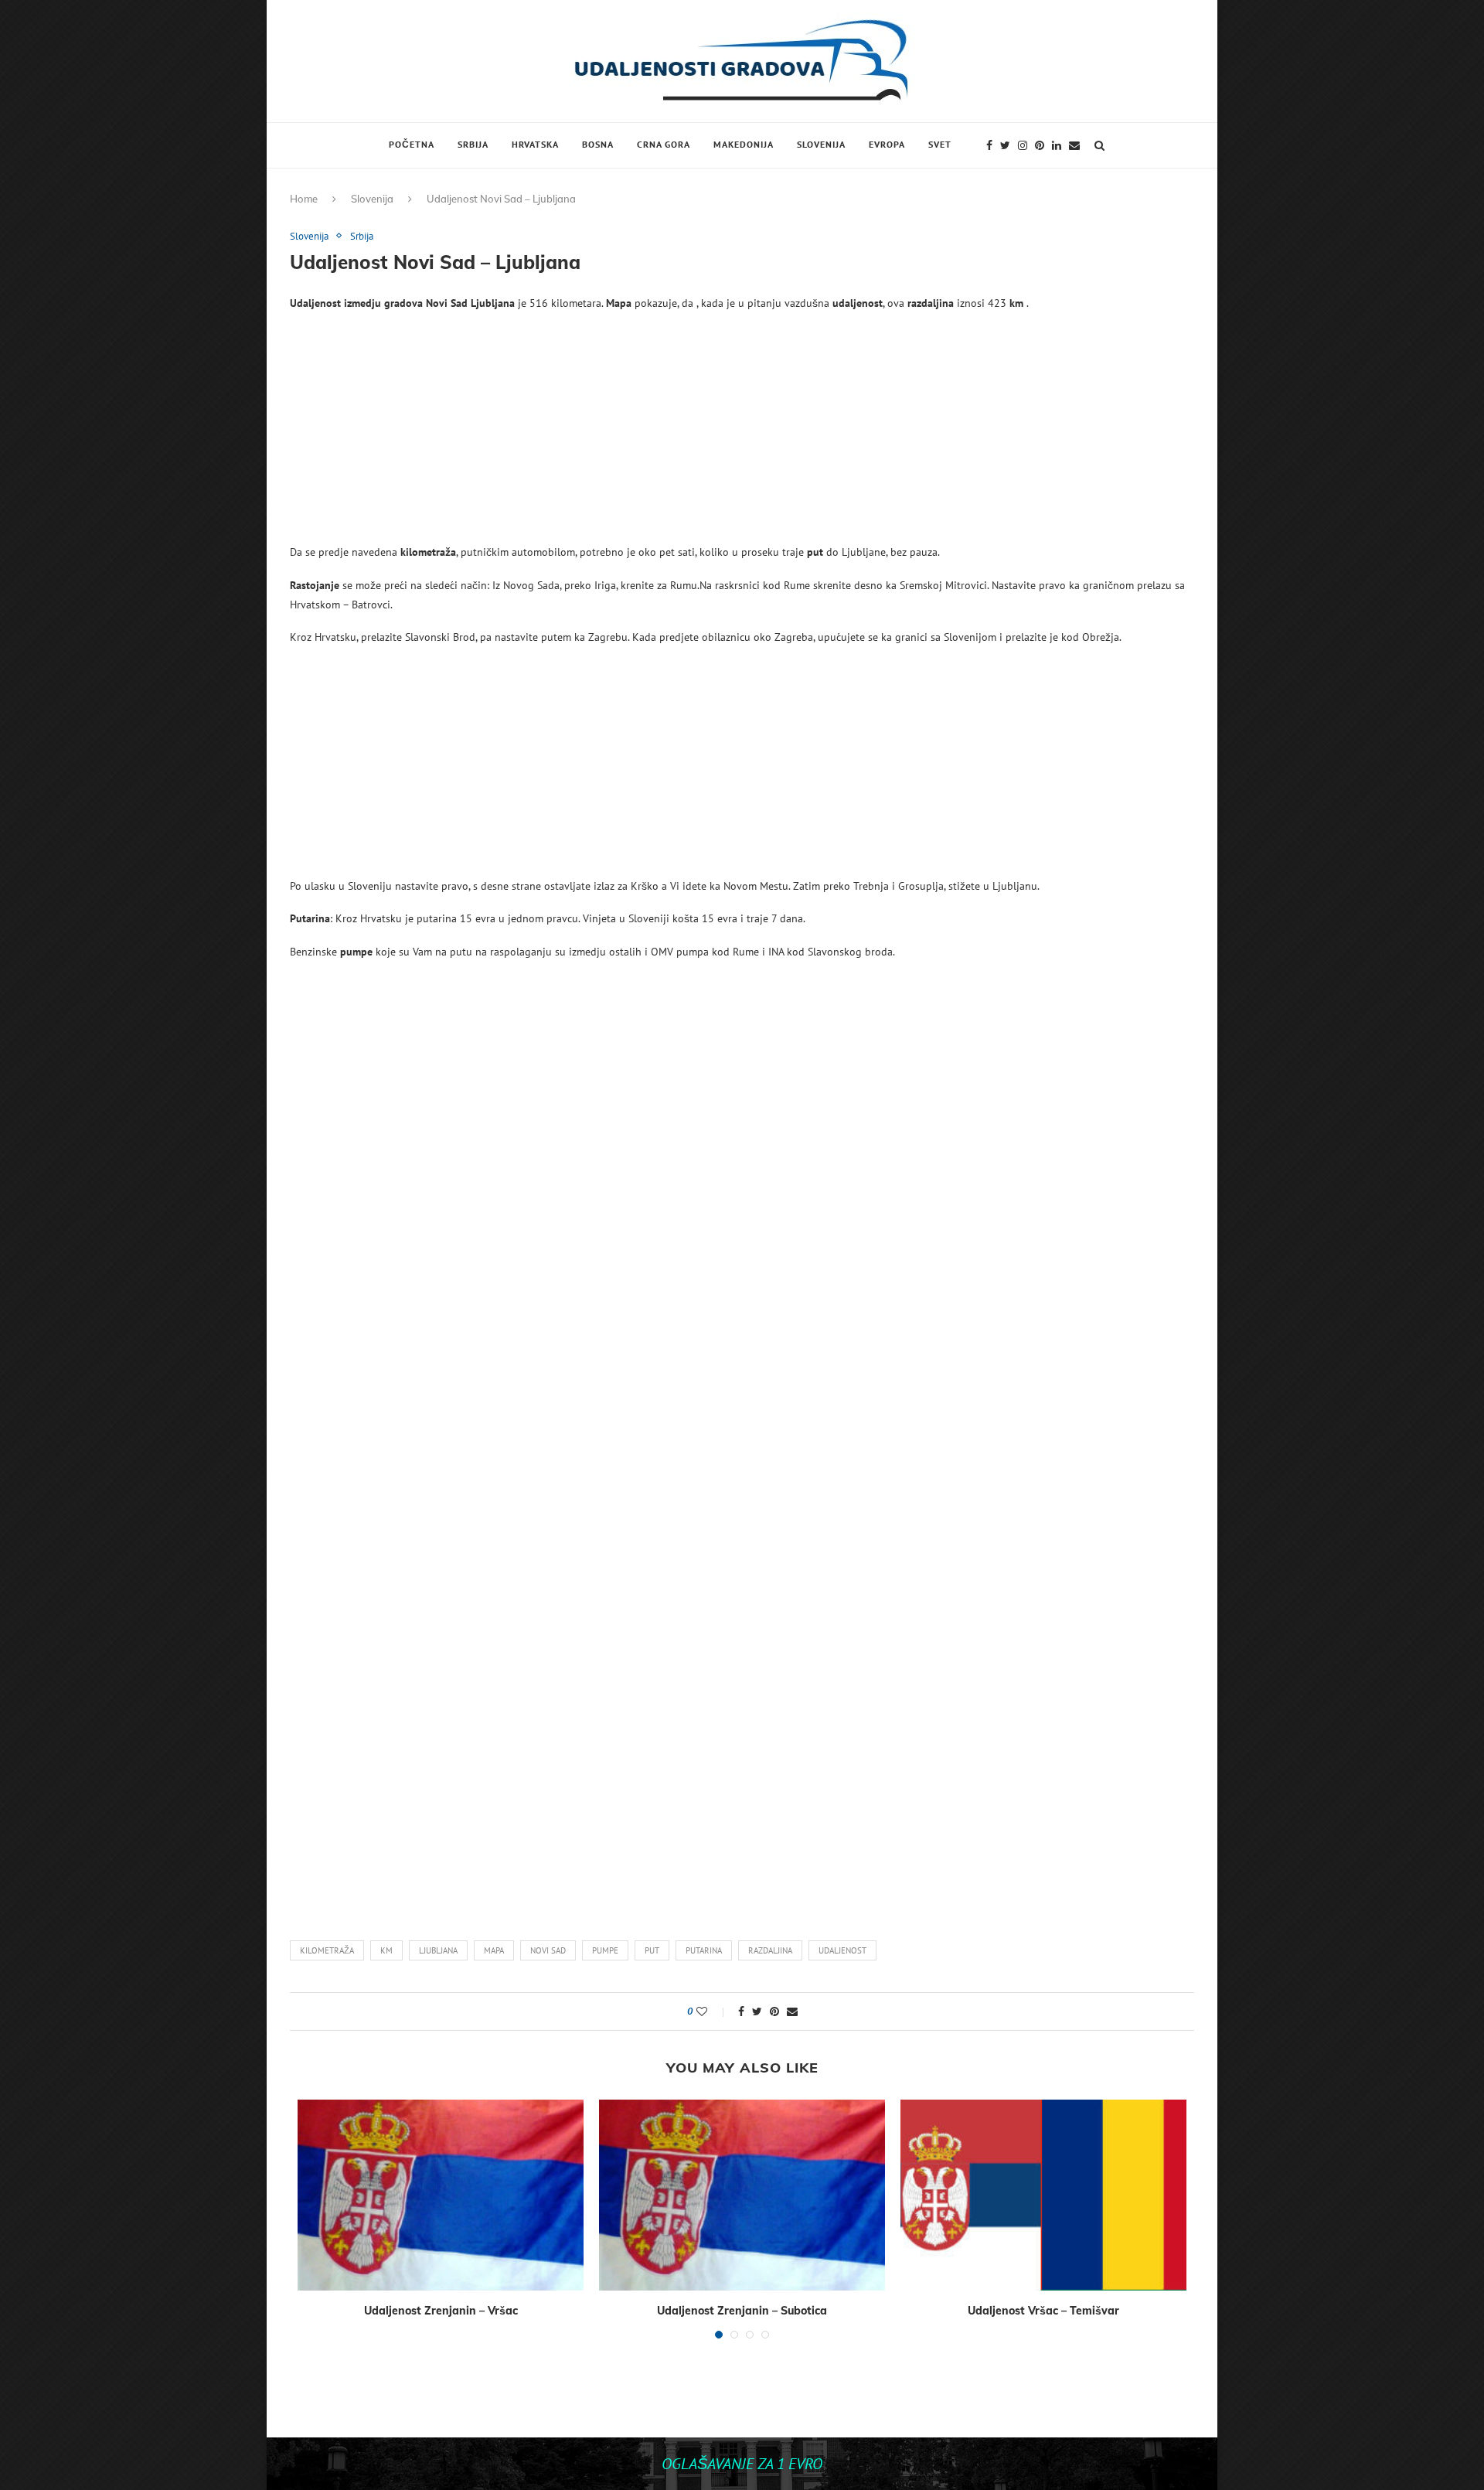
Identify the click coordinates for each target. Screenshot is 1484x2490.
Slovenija (821, 144)
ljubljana (438, 1950)
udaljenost (842, 1950)
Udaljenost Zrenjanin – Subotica (742, 2311)
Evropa (887, 144)
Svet (940, 144)
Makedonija (744, 144)
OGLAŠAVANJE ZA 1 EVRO (742, 2464)
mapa (494, 1950)
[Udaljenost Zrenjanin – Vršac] (441, 2195)
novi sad (548, 1950)
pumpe (605, 1950)
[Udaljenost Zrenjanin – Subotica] (742, 2195)
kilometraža (327, 1950)
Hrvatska (535, 144)
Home (304, 199)
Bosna (598, 144)
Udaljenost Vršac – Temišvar (1043, 2311)
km (386, 1950)
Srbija (473, 144)
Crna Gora (664, 144)
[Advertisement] (742, 434)
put (652, 1950)
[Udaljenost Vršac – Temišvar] (1043, 2195)
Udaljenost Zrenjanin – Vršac (441, 2311)
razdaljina (770, 1950)
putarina (704, 1950)
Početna (412, 144)
